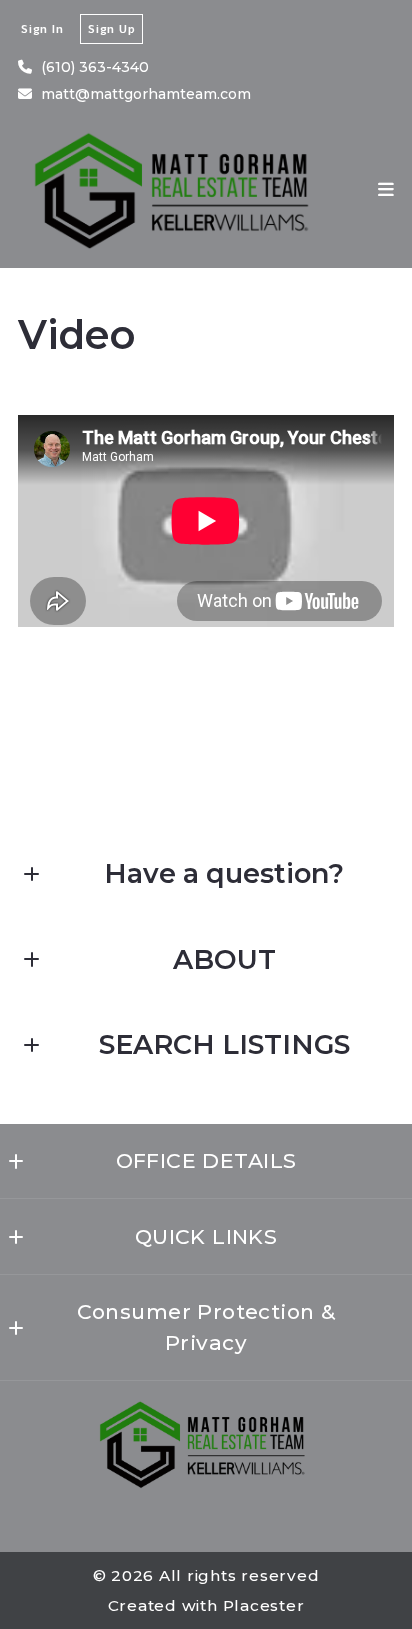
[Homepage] (176, 190)
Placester (264, 1605)
